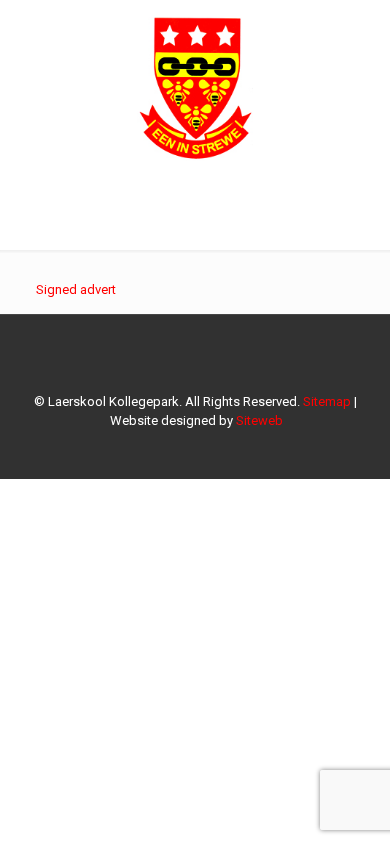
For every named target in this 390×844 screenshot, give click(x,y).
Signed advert (76, 289)
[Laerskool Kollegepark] (195, 85)
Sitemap (327, 401)
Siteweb (259, 420)
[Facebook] (195, 449)
